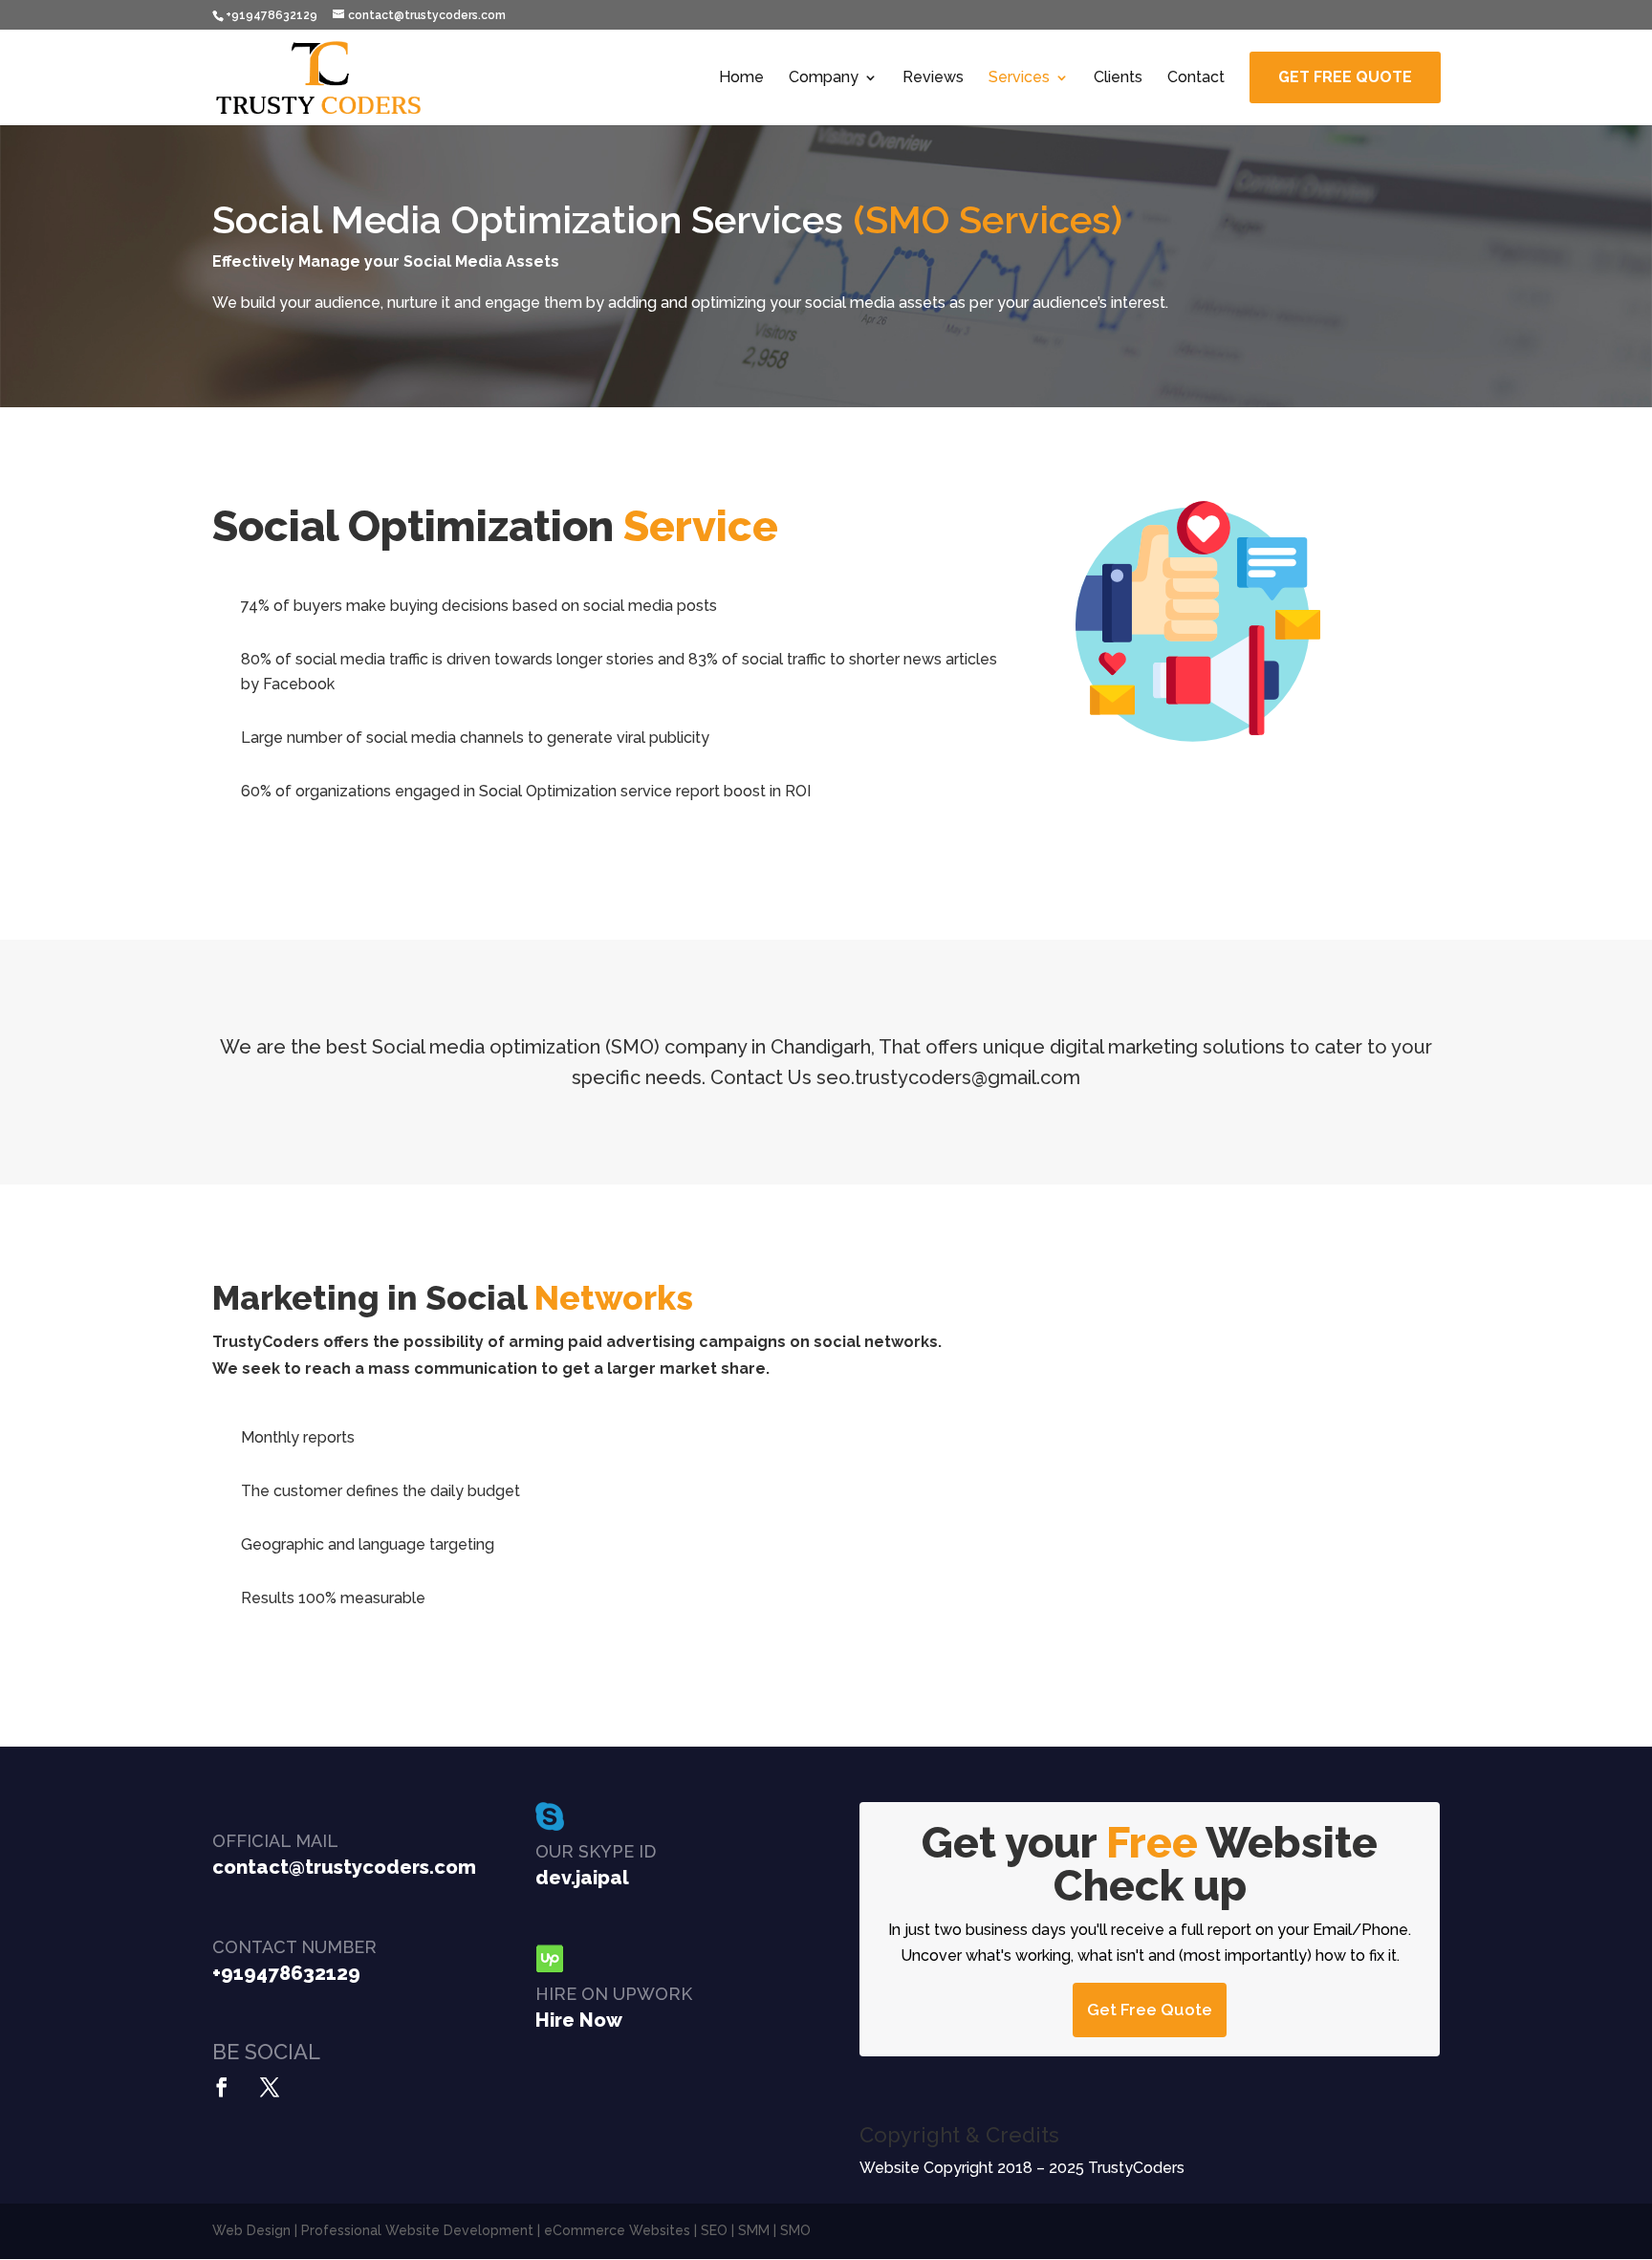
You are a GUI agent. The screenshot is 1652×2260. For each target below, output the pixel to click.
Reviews (933, 78)
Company (824, 78)
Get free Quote (1345, 77)
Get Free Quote (1150, 2010)
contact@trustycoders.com (344, 1867)
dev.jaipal (582, 1878)
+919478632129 (286, 1973)
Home (741, 78)
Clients (1118, 78)
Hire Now (579, 2020)
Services (1019, 78)
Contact (1196, 78)
